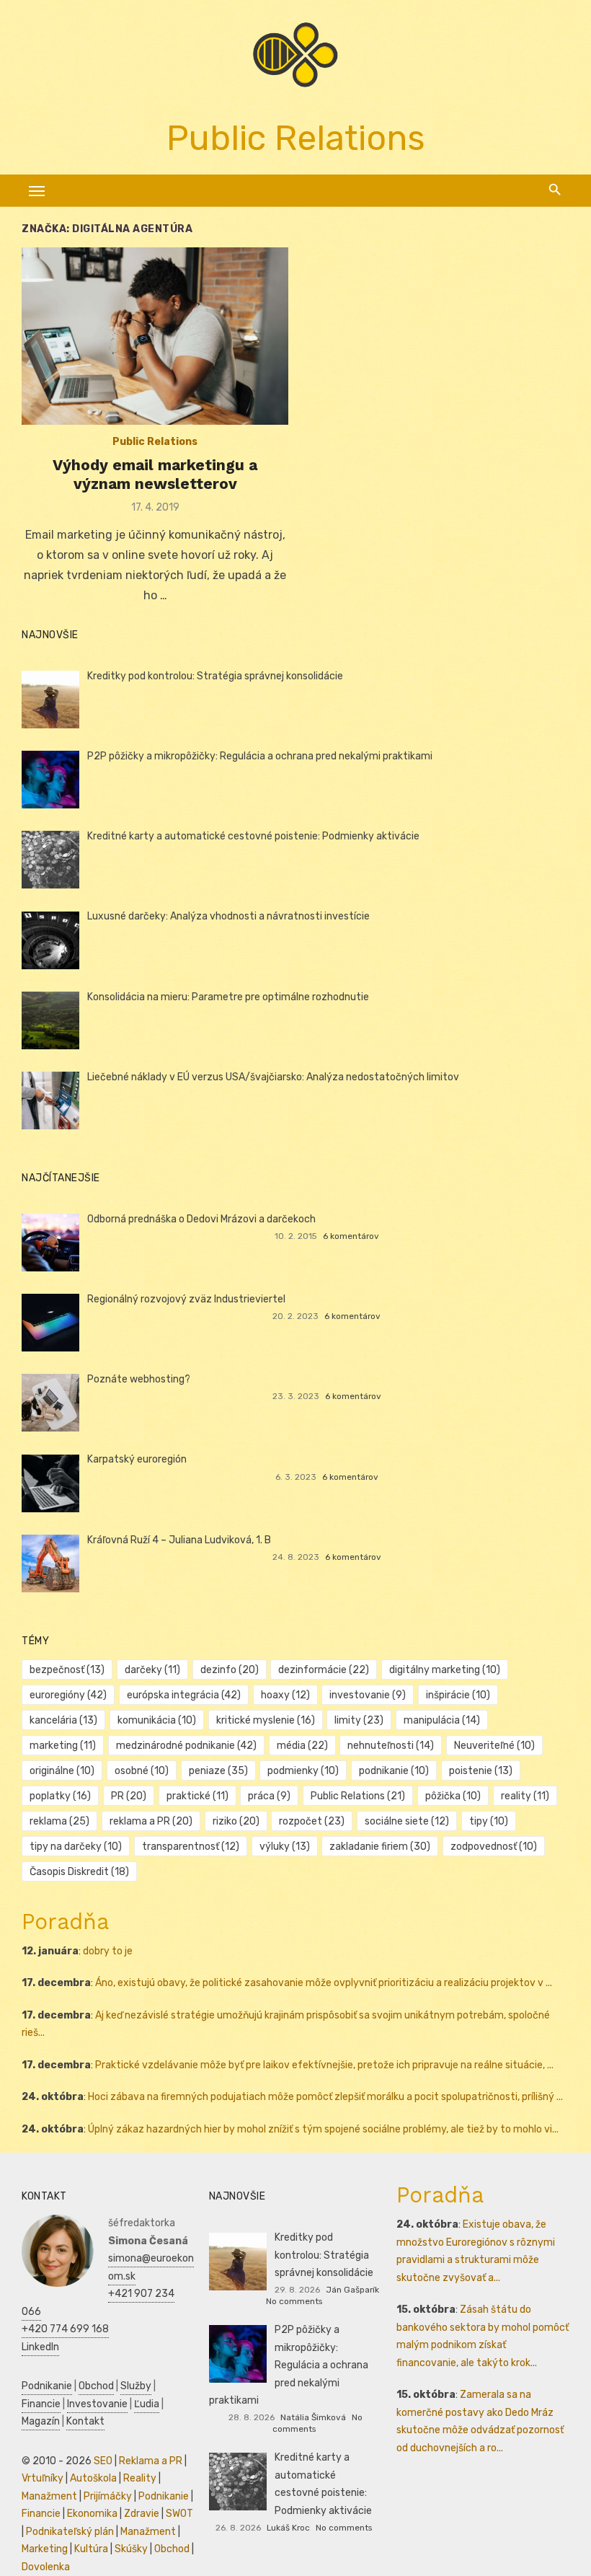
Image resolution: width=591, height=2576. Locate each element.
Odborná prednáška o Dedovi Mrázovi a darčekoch (201, 1219)
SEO (103, 2461)
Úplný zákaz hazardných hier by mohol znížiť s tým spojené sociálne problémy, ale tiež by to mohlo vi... (323, 2129)
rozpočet (312, 1821)
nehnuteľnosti (391, 1746)
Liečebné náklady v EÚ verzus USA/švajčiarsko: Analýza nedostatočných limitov (273, 1077)
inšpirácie (458, 1695)
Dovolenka (46, 2567)
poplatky (60, 1796)
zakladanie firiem (380, 1847)
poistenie (481, 1771)
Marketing (45, 2549)
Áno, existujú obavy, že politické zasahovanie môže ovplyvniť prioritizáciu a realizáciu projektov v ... (324, 1983)
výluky (285, 1847)
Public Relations (155, 442)
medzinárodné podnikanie (186, 1746)
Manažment (49, 2496)
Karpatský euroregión (137, 1459)
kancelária (63, 1720)
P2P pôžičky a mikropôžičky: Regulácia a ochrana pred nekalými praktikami (260, 756)
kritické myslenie (266, 1720)
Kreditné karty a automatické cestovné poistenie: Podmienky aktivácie (253, 836)
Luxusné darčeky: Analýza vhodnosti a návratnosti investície (228, 916)
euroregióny (68, 1695)
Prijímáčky (108, 2496)
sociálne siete (407, 1821)
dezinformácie (324, 1670)
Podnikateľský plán (70, 2532)
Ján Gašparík (352, 2290)
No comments (294, 2301)
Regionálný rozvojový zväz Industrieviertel (186, 1299)
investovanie (368, 1695)
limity (359, 1720)
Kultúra (91, 2549)
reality (525, 1796)
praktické (197, 1796)
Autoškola (93, 2478)
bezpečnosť (67, 1670)
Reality (140, 2478)
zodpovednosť (494, 1847)
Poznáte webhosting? (139, 1379)
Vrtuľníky (43, 2478)
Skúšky (131, 2549)
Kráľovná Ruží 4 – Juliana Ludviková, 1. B (179, 1540)
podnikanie (394, 1771)
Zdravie (142, 2514)
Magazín (41, 2421)
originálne (62, 1771)
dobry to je (108, 1951)
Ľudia (147, 2404)
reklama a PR (151, 1821)
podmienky (303, 1771)
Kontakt (85, 2421)
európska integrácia (184, 1695)
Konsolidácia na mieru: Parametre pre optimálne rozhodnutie (228, 997)
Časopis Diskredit (79, 1872)
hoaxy (285, 1695)
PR (129, 1796)
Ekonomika (92, 2514)
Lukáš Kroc (288, 2528)
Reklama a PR (151, 2461)
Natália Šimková (313, 2417)
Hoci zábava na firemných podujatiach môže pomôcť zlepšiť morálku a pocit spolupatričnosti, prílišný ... (325, 2097)
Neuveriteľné (494, 1746)
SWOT (179, 2514)
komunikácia (157, 1720)
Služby (136, 2386)
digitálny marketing (445, 1670)
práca (269, 1796)
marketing (63, 1746)
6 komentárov (351, 1236)
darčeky (152, 1670)
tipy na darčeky (76, 1847)
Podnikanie (47, 2386)
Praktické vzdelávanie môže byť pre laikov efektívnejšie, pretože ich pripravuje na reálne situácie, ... (324, 2065)
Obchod (96, 2386)
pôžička (453, 1796)
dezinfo (230, 1670)
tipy (489, 1821)
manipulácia (442, 1720)
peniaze (218, 1771)
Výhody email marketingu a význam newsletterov (155, 474)
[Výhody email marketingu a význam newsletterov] (155, 336)
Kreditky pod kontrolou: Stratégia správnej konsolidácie (215, 676)
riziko (236, 1821)
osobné (142, 1771)
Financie (41, 2404)
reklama (59, 1821)
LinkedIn (40, 2347)
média (302, 1746)
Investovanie (97, 2404)
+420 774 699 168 (65, 2329)
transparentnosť (191, 1847)
